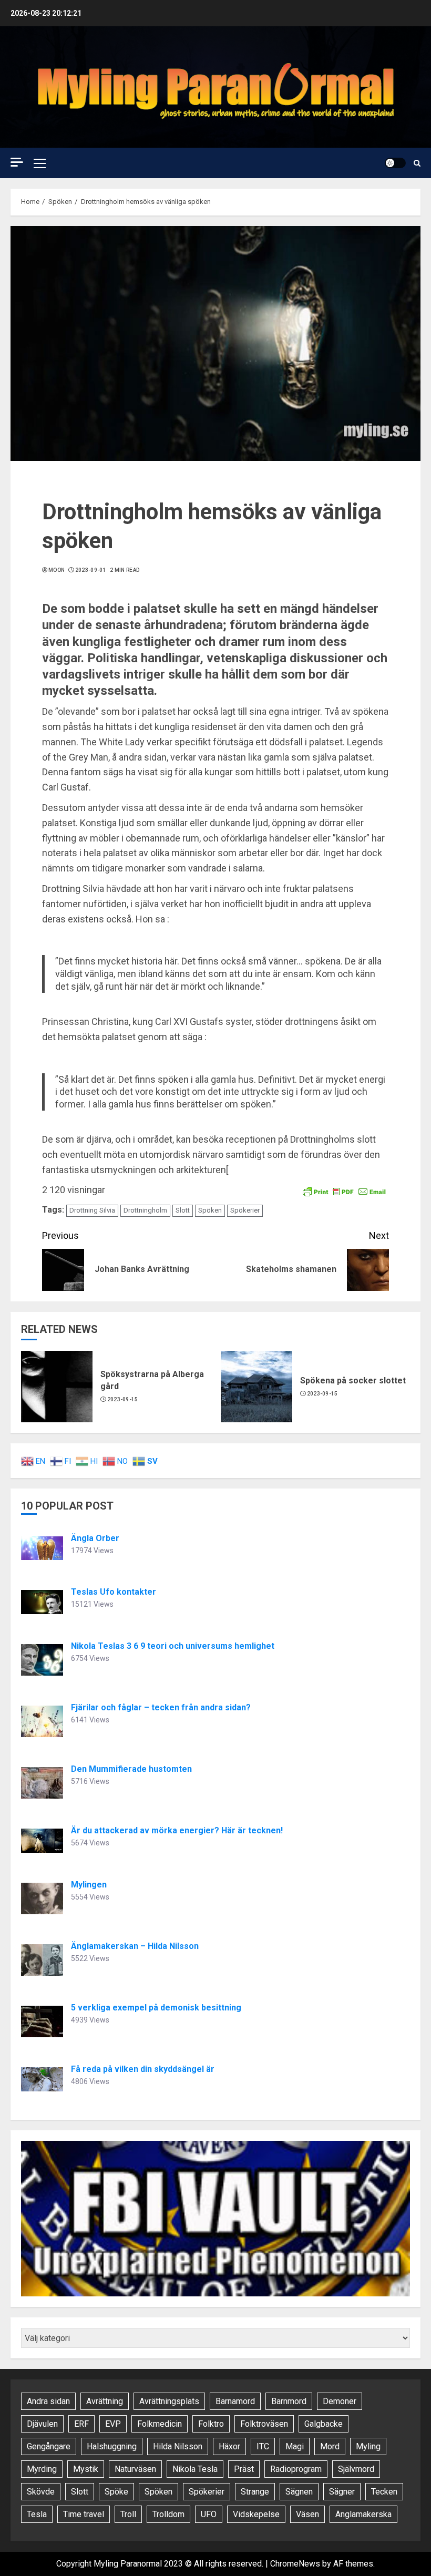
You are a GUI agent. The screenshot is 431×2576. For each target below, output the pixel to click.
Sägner (342, 2492)
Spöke (116, 2492)
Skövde (41, 2492)
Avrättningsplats (169, 2401)
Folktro (211, 2424)
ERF (81, 2424)
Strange (255, 2492)
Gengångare (49, 2446)
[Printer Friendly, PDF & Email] (344, 1190)
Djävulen (42, 2424)
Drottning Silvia (92, 1210)
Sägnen (299, 2492)
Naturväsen (135, 2469)
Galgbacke (324, 2424)
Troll (128, 2514)
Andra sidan (48, 2401)
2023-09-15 (123, 1399)
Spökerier (245, 1210)
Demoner (340, 2401)
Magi (295, 2446)
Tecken (384, 2492)
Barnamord (235, 2401)
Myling (368, 2446)
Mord (330, 2446)
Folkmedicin (160, 2424)
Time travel (84, 2514)
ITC (263, 2446)
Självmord (356, 2469)
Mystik (86, 2469)
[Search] (417, 163)
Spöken (210, 1210)
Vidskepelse (256, 2514)
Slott (183, 1210)
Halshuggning (112, 2446)
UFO (209, 2514)
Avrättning (105, 2401)
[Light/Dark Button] (395, 163)
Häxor (229, 2446)
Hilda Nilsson (178, 2446)
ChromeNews (295, 2564)
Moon (57, 570)
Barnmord (289, 2401)
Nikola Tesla (195, 2469)
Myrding (42, 2469)
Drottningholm (145, 1210)
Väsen (307, 2514)
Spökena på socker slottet (353, 1381)
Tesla (37, 2514)
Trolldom (168, 2514)
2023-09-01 (91, 570)
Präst (244, 2469)
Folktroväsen (264, 2424)
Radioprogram (296, 2469)
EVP (113, 2424)
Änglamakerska (363, 2514)
